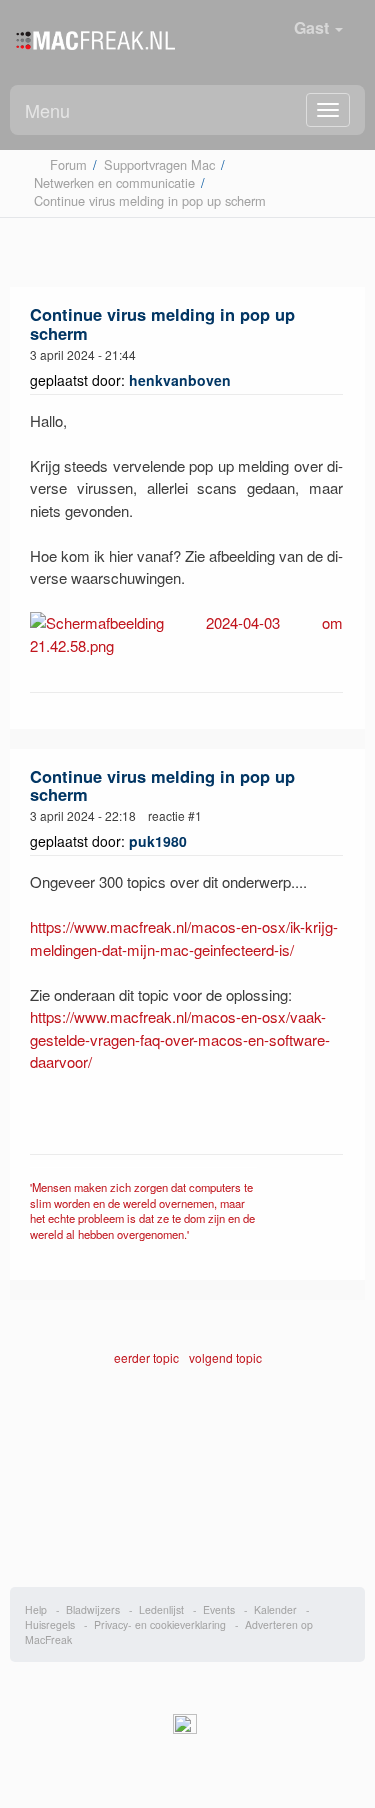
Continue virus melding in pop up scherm (162, 323)
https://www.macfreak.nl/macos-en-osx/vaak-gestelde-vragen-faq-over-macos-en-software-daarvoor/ (180, 1039)
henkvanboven (180, 380)
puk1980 (158, 841)
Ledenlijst (161, 1609)
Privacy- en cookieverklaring (160, 1624)
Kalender (275, 1609)
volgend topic (225, 1357)
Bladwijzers (93, 1609)
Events (219, 1609)
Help (36, 1609)
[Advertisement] (188, 1492)
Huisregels (50, 1624)
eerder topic (148, 1357)
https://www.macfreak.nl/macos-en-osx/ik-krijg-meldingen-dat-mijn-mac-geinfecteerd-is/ (184, 938)
